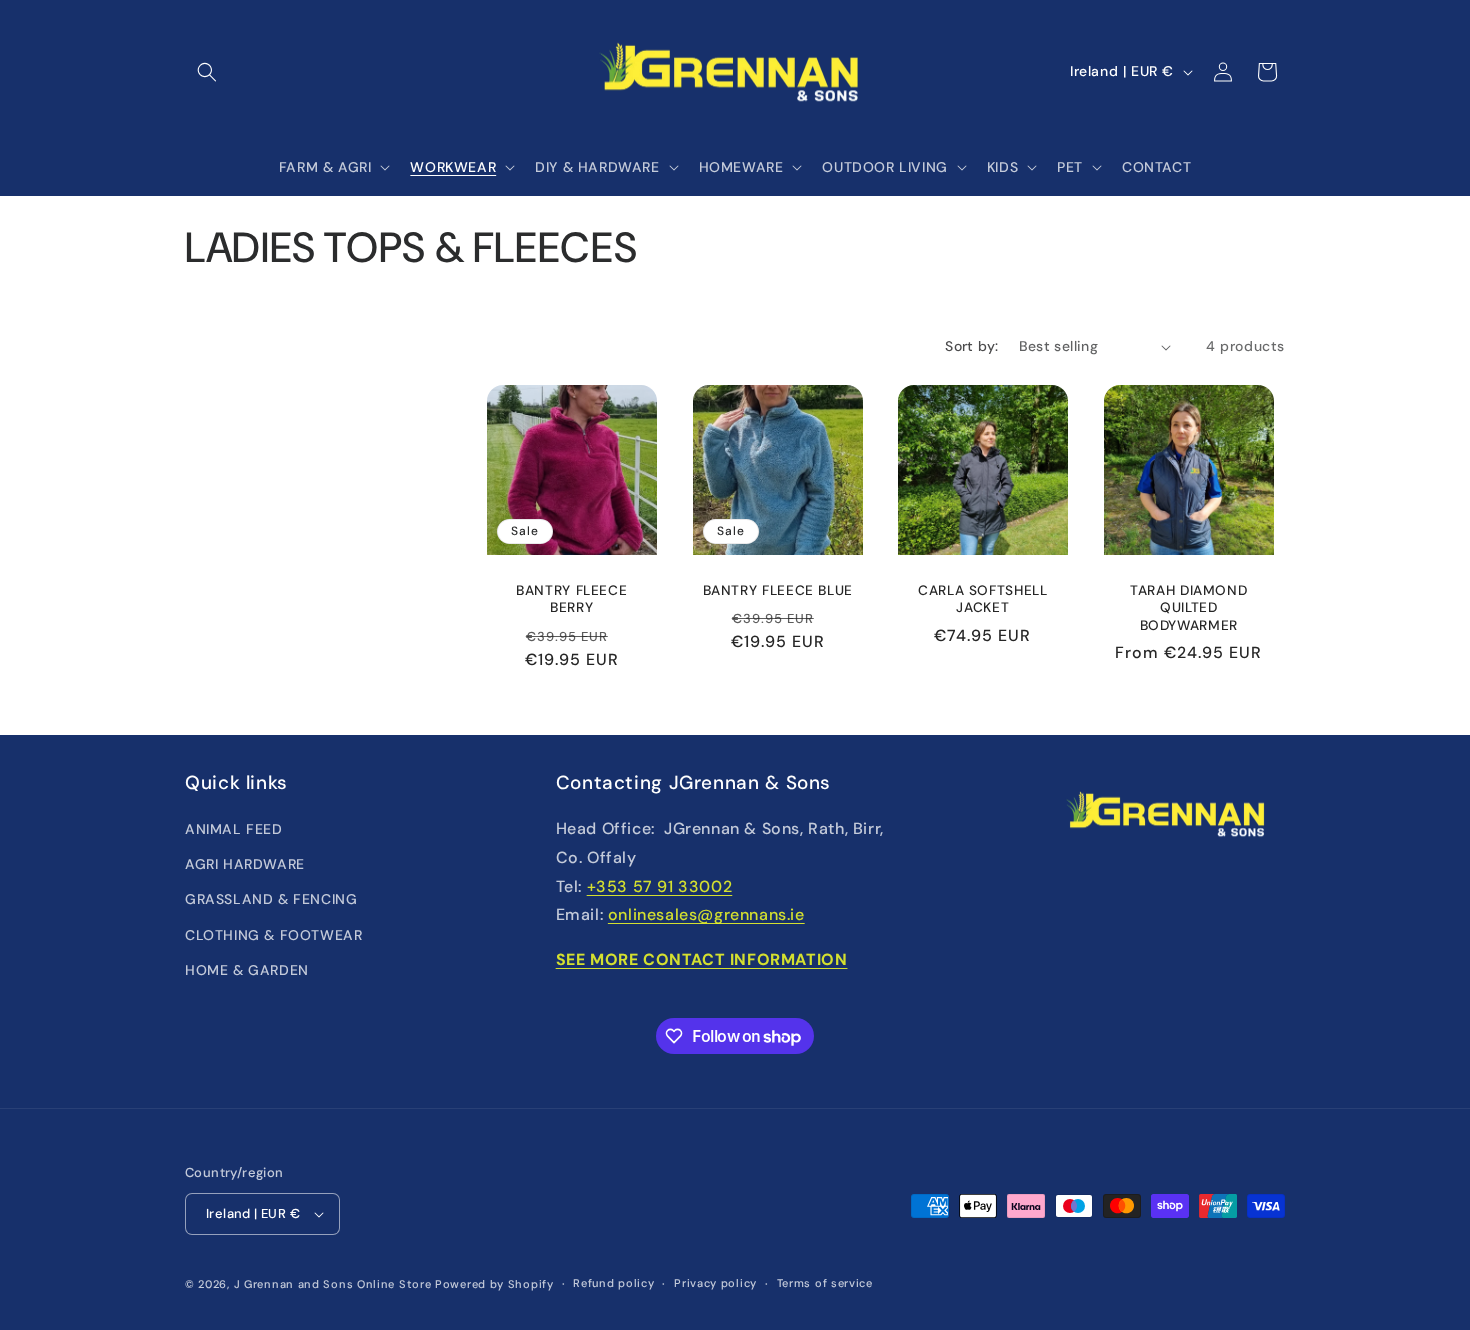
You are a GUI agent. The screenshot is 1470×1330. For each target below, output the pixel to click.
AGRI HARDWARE (245, 864)
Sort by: (971, 346)
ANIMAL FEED (234, 829)
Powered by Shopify (494, 1284)
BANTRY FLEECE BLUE (777, 590)
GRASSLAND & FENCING (271, 899)
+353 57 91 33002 (660, 886)
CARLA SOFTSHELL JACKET (982, 599)
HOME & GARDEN (247, 970)
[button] (207, 72)
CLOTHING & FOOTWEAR (273, 935)
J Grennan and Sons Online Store (333, 1284)
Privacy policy (715, 1283)
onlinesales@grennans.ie (706, 914)
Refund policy (613, 1283)
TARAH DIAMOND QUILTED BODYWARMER (1188, 608)
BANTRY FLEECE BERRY (571, 599)
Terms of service (825, 1283)
